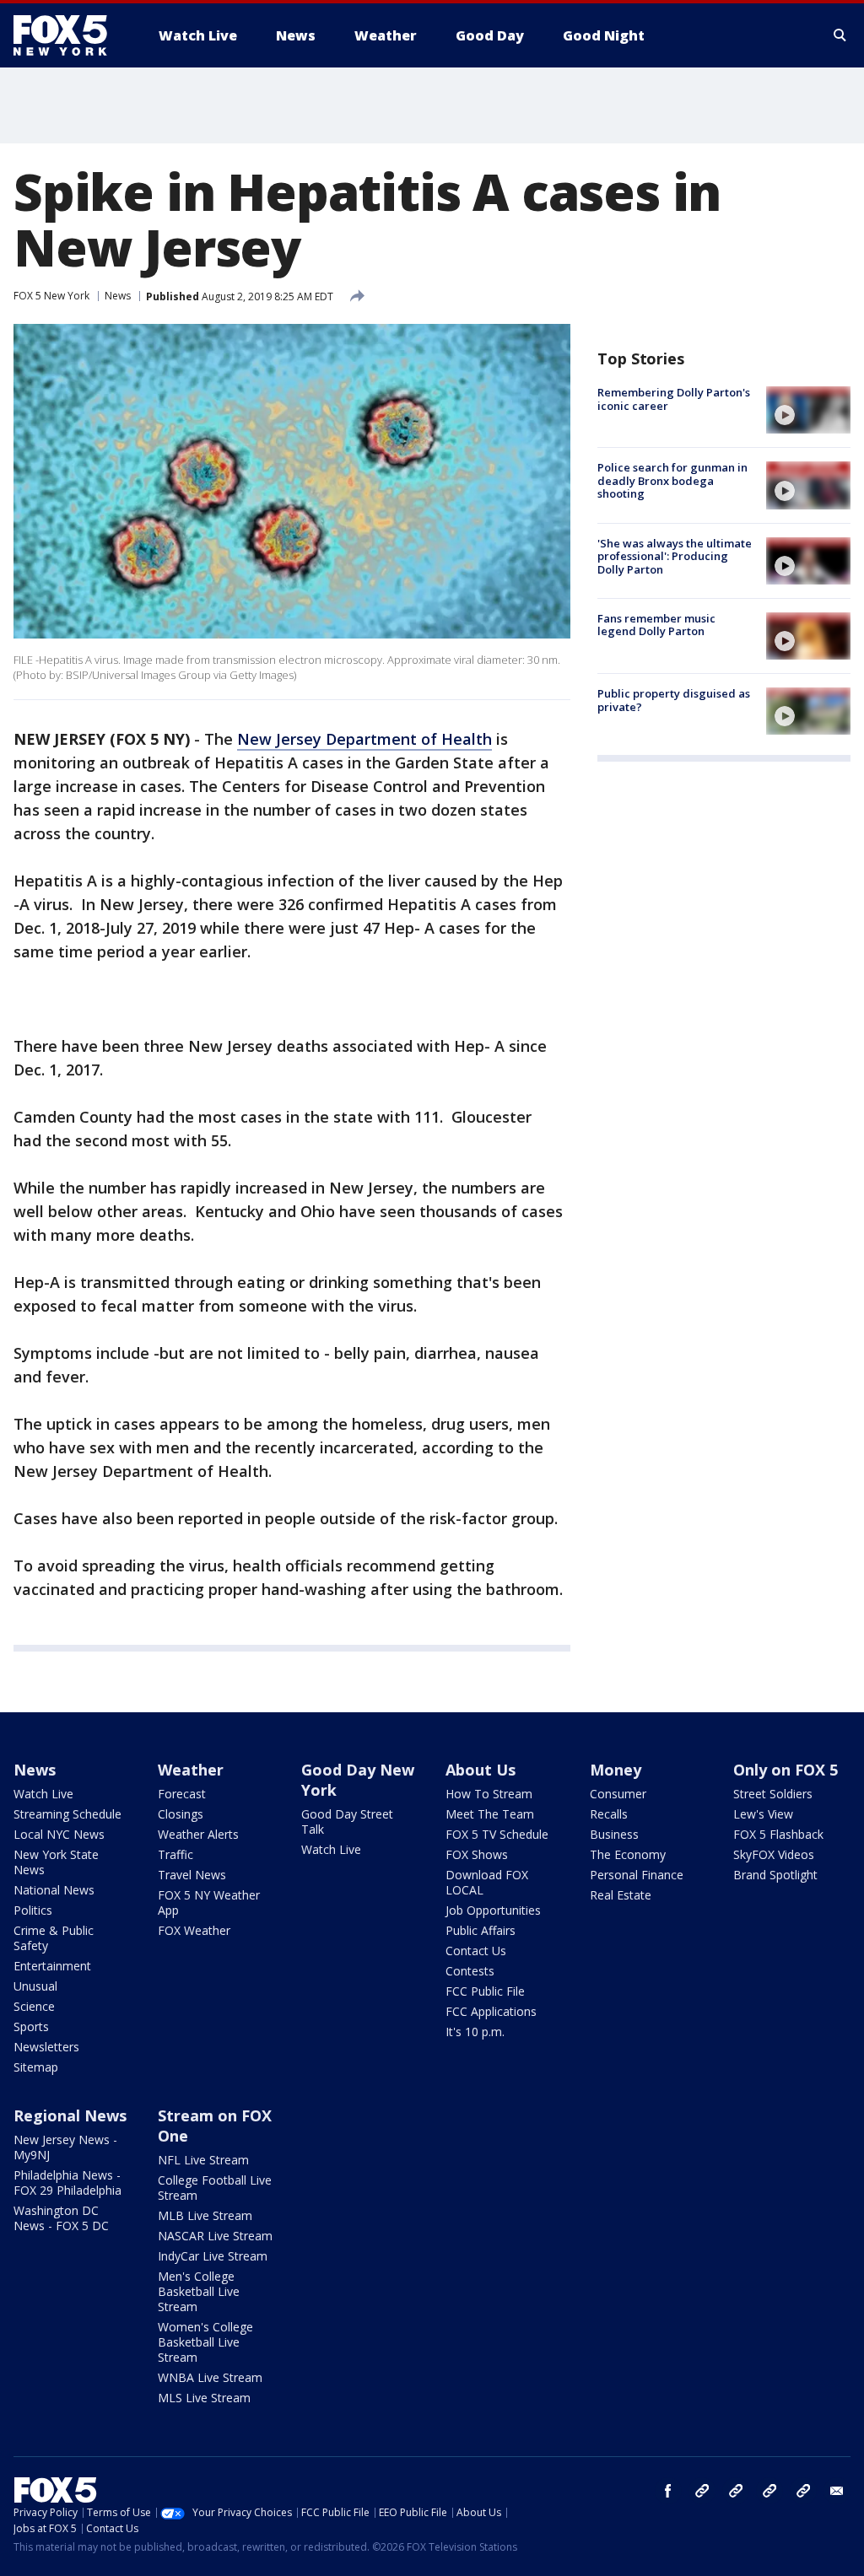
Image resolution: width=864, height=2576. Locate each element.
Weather (191, 1770)
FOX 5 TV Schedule (497, 1834)
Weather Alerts (198, 1834)
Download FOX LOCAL (487, 1882)
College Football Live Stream (215, 2188)
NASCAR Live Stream (215, 2236)
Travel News (192, 1875)
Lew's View (763, 1814)
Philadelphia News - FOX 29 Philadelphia (67, 2183)
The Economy (628, 1854)
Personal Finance (637, 1875)
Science (34, 2006)
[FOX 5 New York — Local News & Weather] (69, 35)
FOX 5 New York (51, 296)
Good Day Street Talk (347, 1822)
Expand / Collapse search (840, 35)
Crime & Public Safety (54, 1938)
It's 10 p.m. (475, 2032)
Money (616, 1770)
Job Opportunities (493, 1910)
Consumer (618, 1794)
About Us (481, 1770)
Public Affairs (481, 1930)
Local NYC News (59, 1834)
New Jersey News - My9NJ (65, 2147)
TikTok (736, 2491)
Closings (181, 1814)
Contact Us (476, 1951)
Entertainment (52, 1966)
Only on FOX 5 (786, 1770)
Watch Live (43, 1794)
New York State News (56, 1862)
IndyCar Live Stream (213, 2256)
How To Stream (489, 1794)
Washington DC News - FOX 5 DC (61, 2218)
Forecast (182, 1794)
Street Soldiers (773, 1794)
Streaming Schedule (67, 1814)
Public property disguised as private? (674, 700)
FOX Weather (194, 1930)
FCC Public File (485, 1991)
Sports (31, 2026)
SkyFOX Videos (774, 1854)
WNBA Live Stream (210, 2377)
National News (54, 1890)
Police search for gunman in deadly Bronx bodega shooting (672, 480)
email (837, 2491)
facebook (668, 2491)
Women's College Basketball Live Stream (205, 2342)
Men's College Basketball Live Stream (199, 2291)
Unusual (35, 1986)
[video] (808, 410)
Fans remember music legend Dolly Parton (656, 625)
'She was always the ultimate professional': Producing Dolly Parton (675, 556)
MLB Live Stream (205, 2215)
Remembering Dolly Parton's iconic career (674, 399)
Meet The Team (490, 1814)
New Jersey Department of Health (364, 739)
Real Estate (621, 1895)
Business (614, 1834)
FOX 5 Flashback (778, 1834)
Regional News (70, 2115)
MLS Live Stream (204, 2398)
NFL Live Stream (203, 2160)
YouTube (769, 2491)
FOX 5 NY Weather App (209, 1902)
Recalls (609, 1814)
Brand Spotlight (775, 1875)
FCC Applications (491, 2011)
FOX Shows (477, 1854)
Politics (33, 1910)
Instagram (702, 2491)
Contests (470, 1971)
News (118, 296)
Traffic (175, 1854)
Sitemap (36, 2067)
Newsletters (46, 2047)
